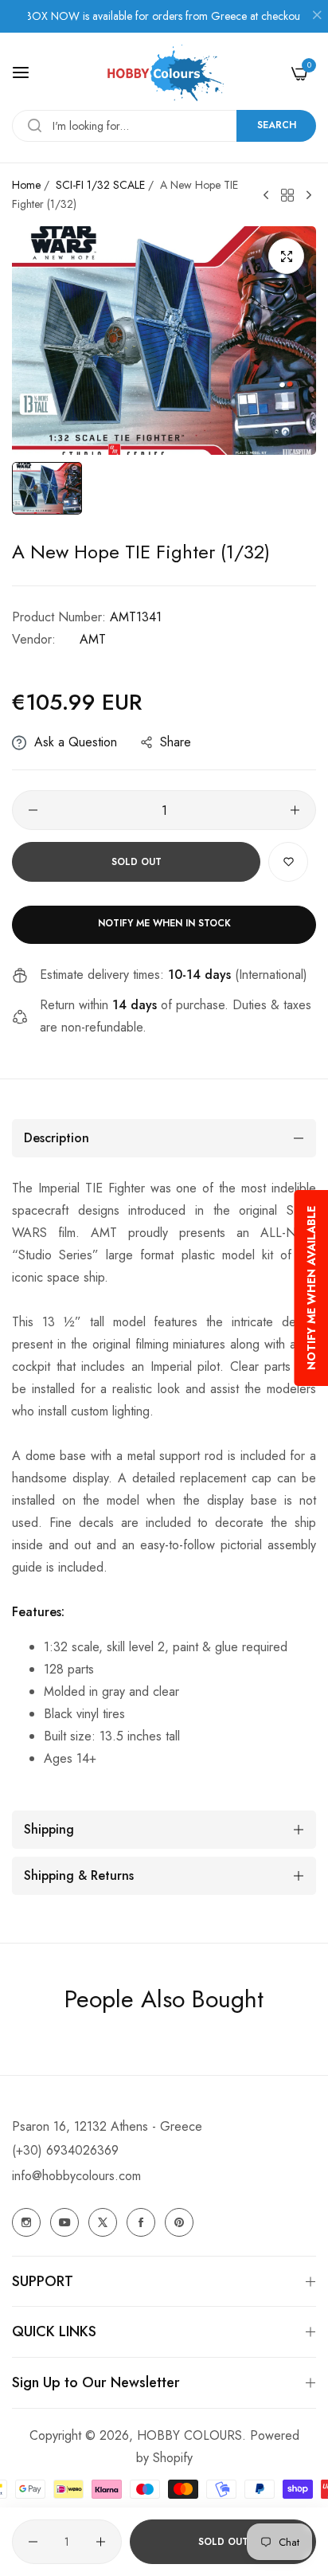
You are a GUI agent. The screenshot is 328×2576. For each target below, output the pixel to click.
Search (277, 125)
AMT (93, 639)
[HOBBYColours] (164, 73)
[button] (288, 862)
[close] (317, 17)
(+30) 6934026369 (65, 2150)
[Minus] (33, 810)
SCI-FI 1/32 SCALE (100, 185)
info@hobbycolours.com (76, 2176)
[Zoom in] (286, 256)
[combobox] (164, 126)
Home (26, 185)
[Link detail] (26, 2222)
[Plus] (295, 810)
